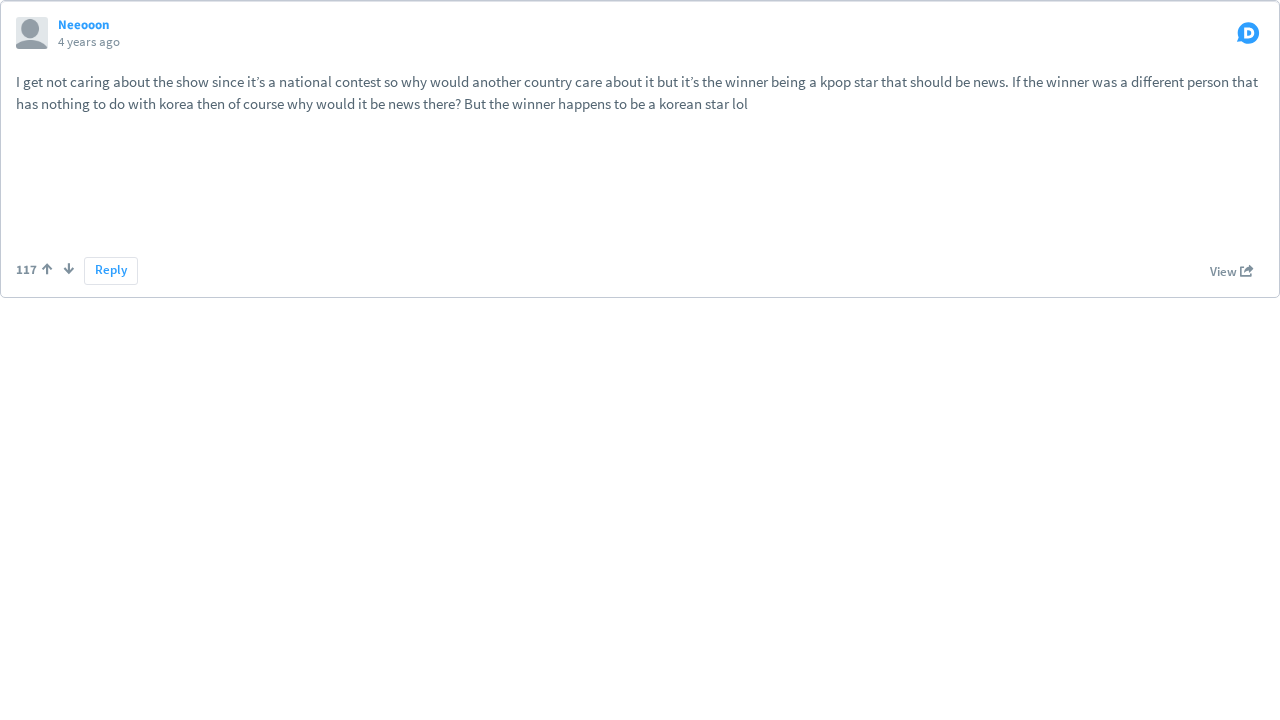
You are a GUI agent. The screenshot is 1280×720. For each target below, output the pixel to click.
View (1225, 271)
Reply (111, 269)
